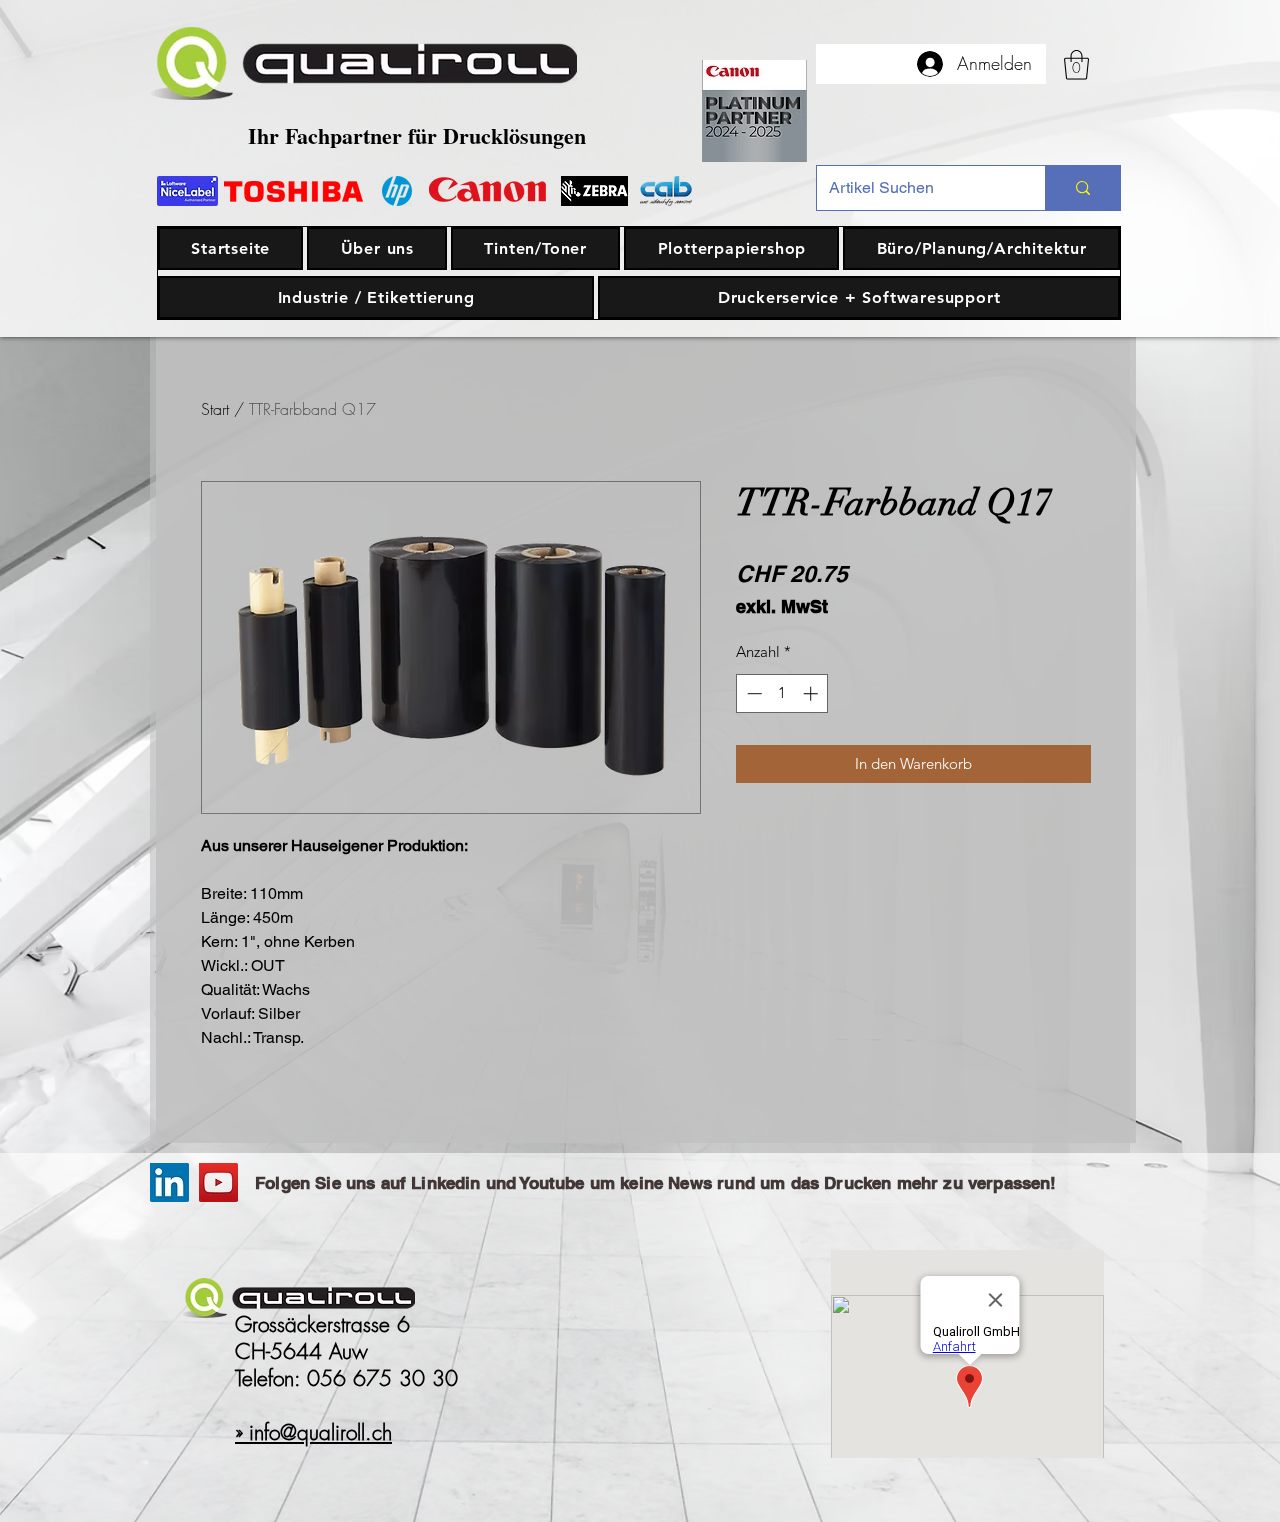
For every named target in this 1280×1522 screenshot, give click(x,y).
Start (215, 409)
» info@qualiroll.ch (313, 1432)
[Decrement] (752, 693)
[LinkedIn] (169, 1182)
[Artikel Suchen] (1082, 188)
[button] (1076, 65)
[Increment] (812, 693)
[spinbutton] (782, 693)
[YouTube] (218, 1182)
